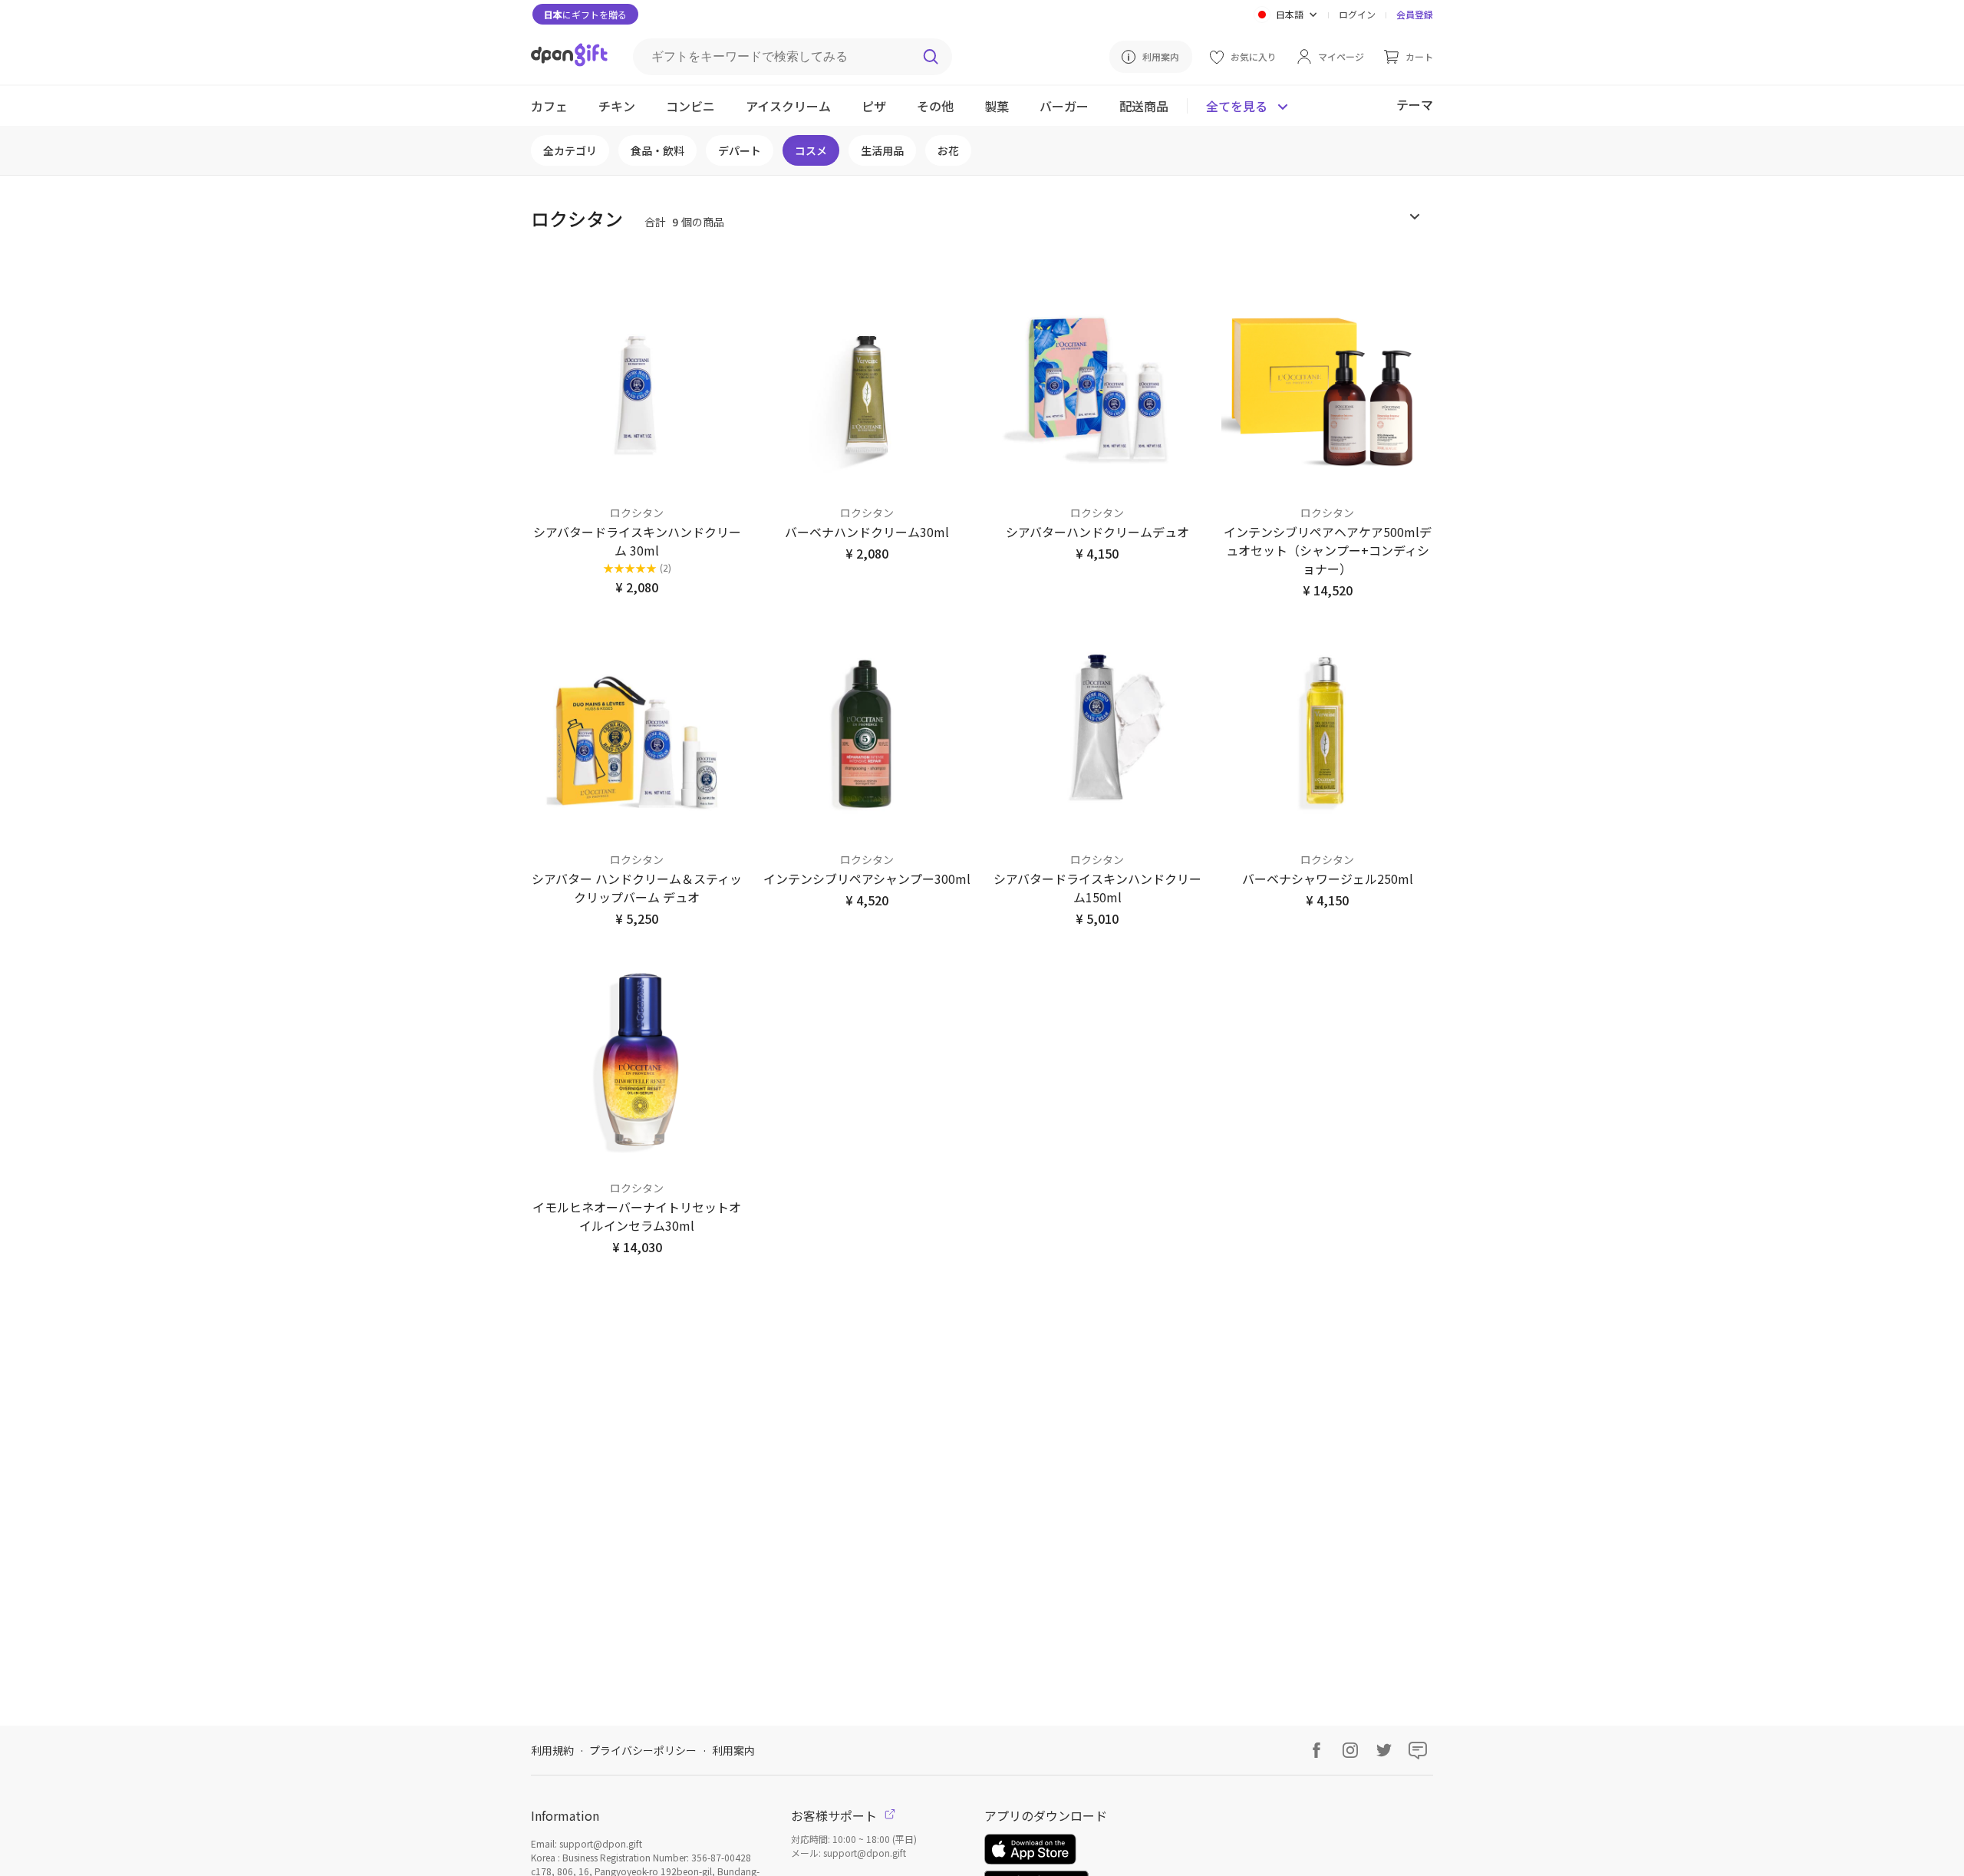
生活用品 (882, 150)
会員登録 (1415, 14)
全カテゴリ (570, 150)
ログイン (1357, 14)
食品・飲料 (657, 150)
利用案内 (733, 1750)
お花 (948, 150)
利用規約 (552, 1750)
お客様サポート (835, 1815)
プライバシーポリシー (643, 1750)
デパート (740, 150)
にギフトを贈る (585, 14)
